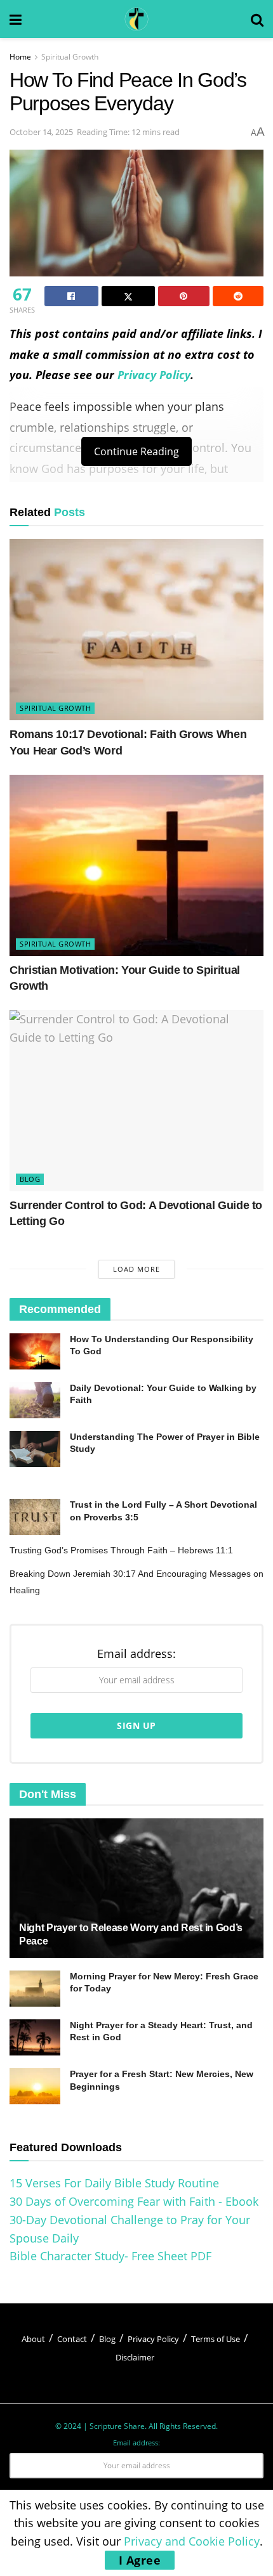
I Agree (140, 2560)
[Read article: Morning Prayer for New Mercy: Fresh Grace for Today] (35, 1989)
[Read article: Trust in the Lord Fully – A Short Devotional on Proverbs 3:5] (35, 1517)
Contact (72, 2339)
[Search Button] (257, 19)
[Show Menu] (16, 19)
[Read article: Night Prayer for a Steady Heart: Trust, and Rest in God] (35, 2037)
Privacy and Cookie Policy (192, 2541)
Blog (30, 1179)
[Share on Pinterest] (184, 296)
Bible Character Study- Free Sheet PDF (110, 2256)
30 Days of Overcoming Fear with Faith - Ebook (134, 2201)
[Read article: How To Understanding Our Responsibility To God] (35, 1351)
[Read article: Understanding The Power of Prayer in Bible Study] (35, 1449)
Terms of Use (216, 2339)
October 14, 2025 (41, 132)
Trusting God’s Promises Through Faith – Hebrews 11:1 (121, 1550)
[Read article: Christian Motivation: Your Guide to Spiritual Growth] (136, 865)
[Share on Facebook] (71, 296)
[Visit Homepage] (136, 19)
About (33, 2339)
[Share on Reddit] (238, 296)
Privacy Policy (154, 375)
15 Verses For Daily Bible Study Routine (114, 2183)
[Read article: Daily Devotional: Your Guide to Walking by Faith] (35, 1400)
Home (20, 57)
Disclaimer (135, 2357)
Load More (136, 1269)
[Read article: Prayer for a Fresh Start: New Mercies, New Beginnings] (35, 2086)
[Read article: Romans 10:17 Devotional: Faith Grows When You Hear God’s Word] (136, 630)
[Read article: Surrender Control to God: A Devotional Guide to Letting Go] (136, 1101)
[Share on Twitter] (129, 296)
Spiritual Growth (70, 57)
